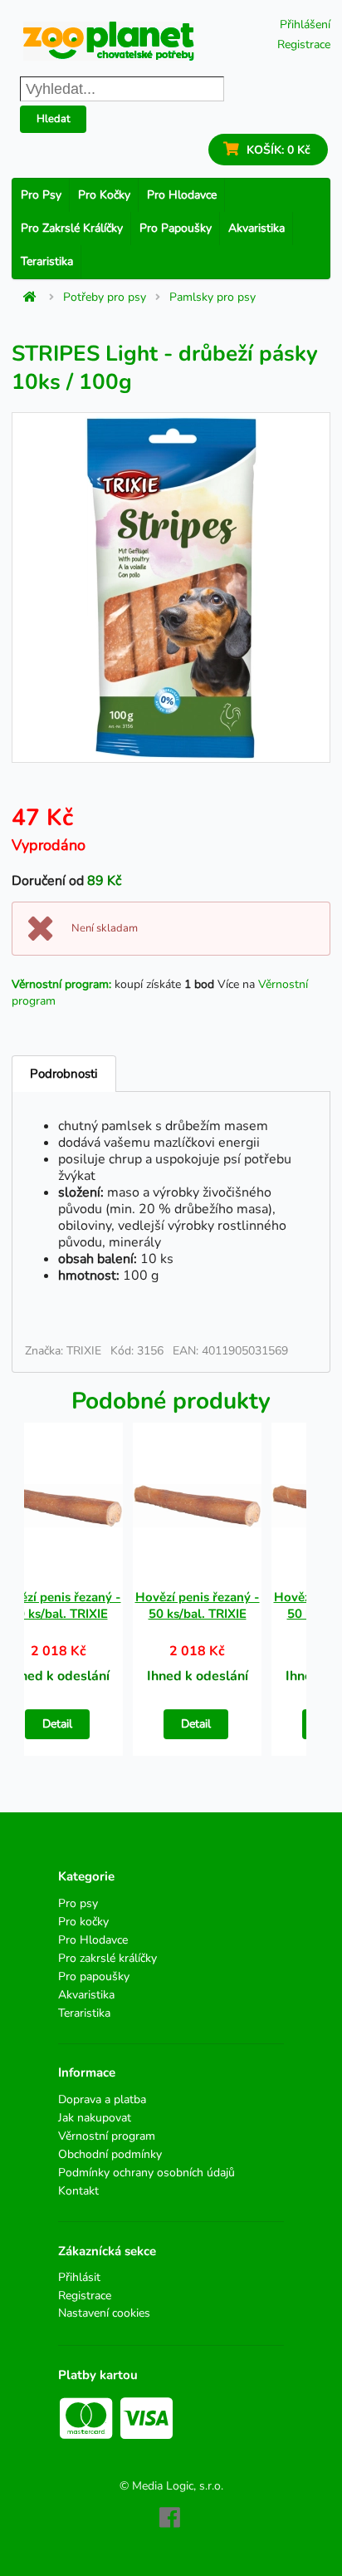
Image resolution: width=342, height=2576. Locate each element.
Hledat (54, 119)
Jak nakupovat (95, 2118)
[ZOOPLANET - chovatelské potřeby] (109, 41)
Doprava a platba (102, 2100)
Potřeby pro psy (105, 297)
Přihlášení (305, 25)
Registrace (304, 44)
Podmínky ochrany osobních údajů (147, 2173)
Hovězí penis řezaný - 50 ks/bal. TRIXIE (198, 1605)
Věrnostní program (107, 2136)
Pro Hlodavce (182, 195)
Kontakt (78, 2190)
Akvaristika (256, 228)
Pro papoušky (176, 228)
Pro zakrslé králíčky (72, 228)
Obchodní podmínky (110, 2154)
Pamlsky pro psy (213, 297)
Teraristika (47, 261)
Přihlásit (79, 2278)
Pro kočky (104, 195)
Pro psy (41, 195)
